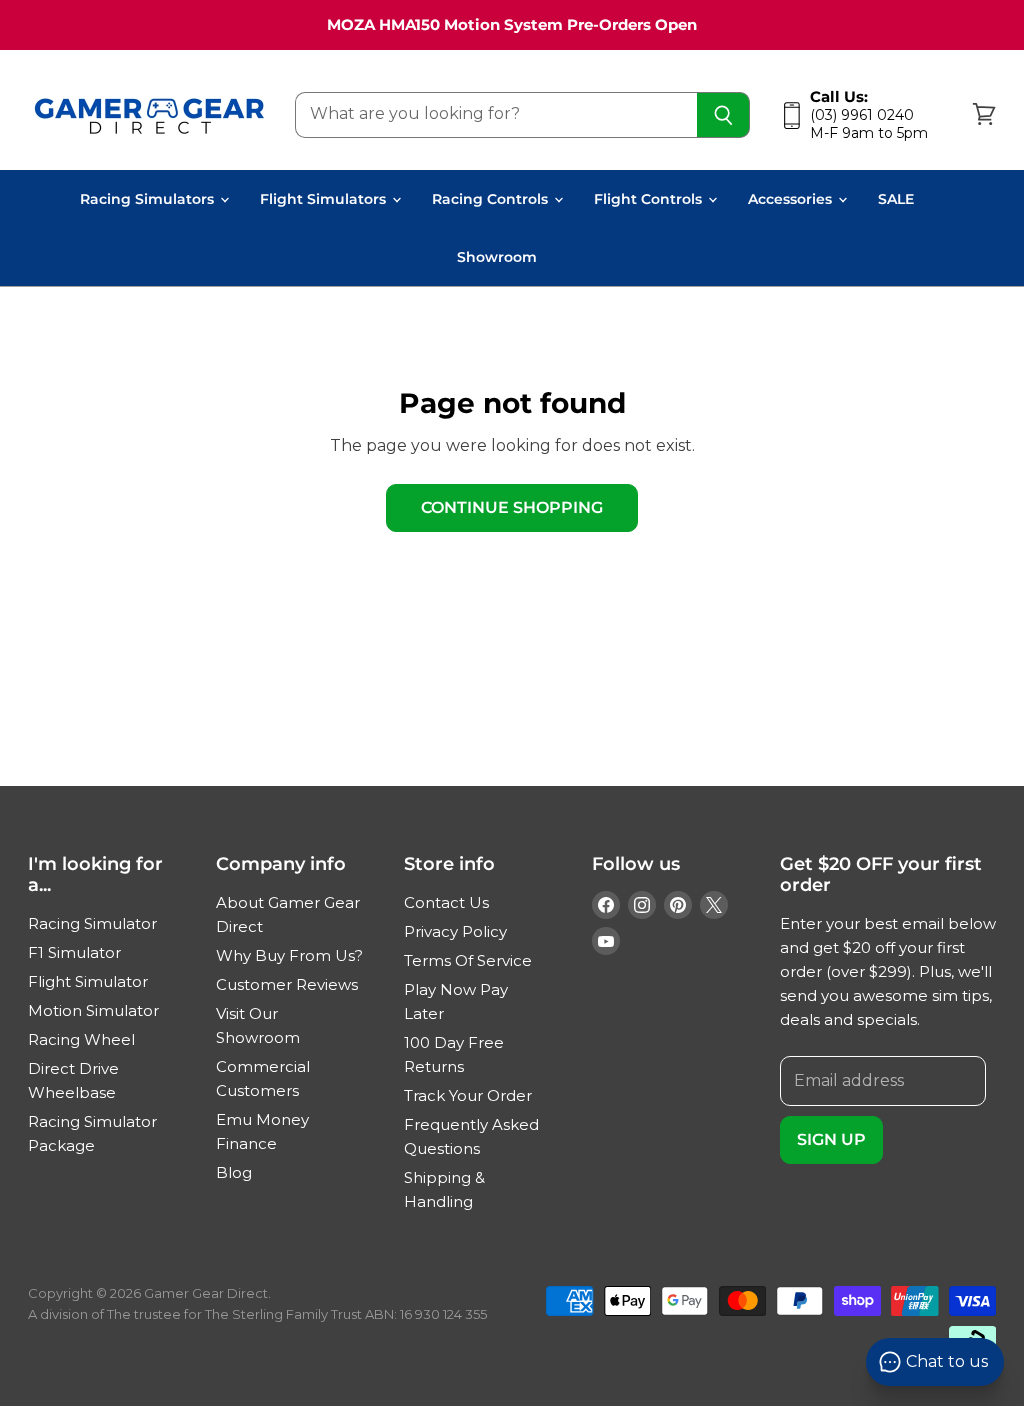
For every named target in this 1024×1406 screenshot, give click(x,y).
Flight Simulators (325, 199)
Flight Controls (650, 199)
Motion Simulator (93, 1010)
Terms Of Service (468, 960)
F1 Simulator (74, 952)
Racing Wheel (81, 1039)
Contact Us (446, 902)
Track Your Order (468, 1095)
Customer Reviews (287, 984)
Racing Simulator (92, 923)
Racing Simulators (149, 199)
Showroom (497, 257)
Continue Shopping (512, 507)
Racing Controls (492, 199)
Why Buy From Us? (289, 955)
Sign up (831, 1139)
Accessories (792, 199)
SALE (896, 199)
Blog (234, 1172)
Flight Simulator (88, 981)
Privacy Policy (455, 931)
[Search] (723, 115)
